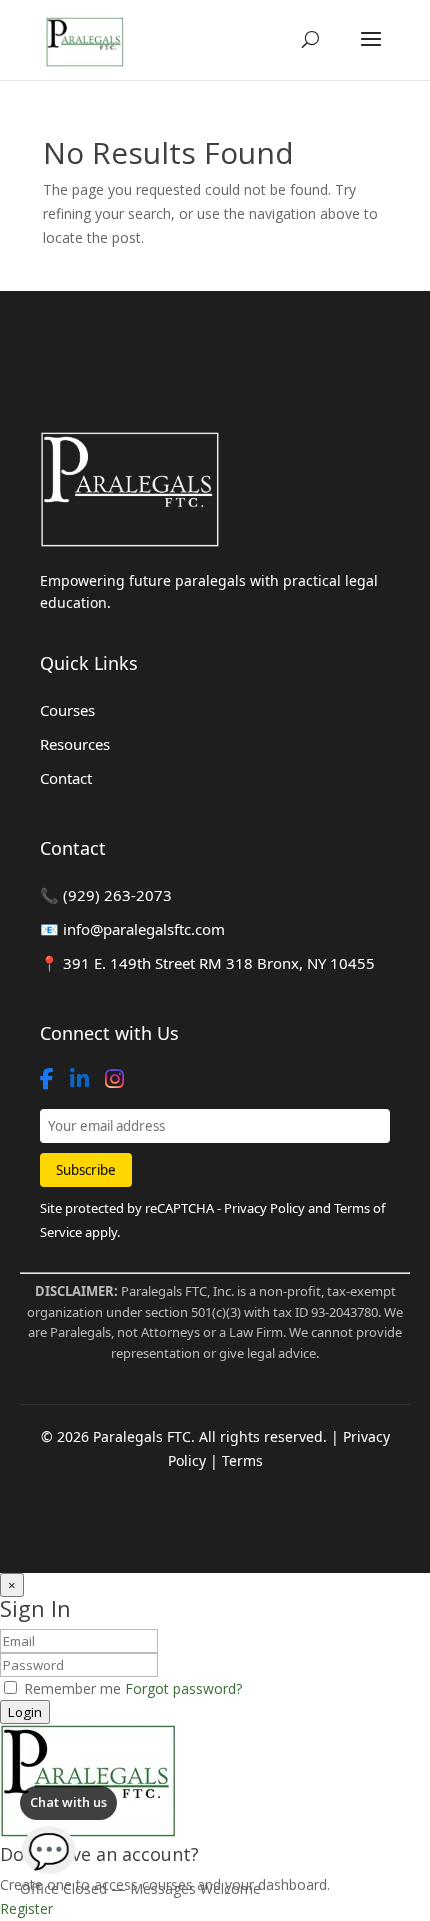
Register (26, 1908)
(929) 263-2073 (117, 895)
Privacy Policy (264, 1208)
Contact (66, 778)
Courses (67, 710)
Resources (75, 744)
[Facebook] (47, 1079)
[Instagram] (114, 1079)
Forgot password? (183, 1688)
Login (25, 1712)
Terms (242, 1460)
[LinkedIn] (79, 1079)
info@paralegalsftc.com (144, 929)
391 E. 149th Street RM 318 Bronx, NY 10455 (217, 963)
